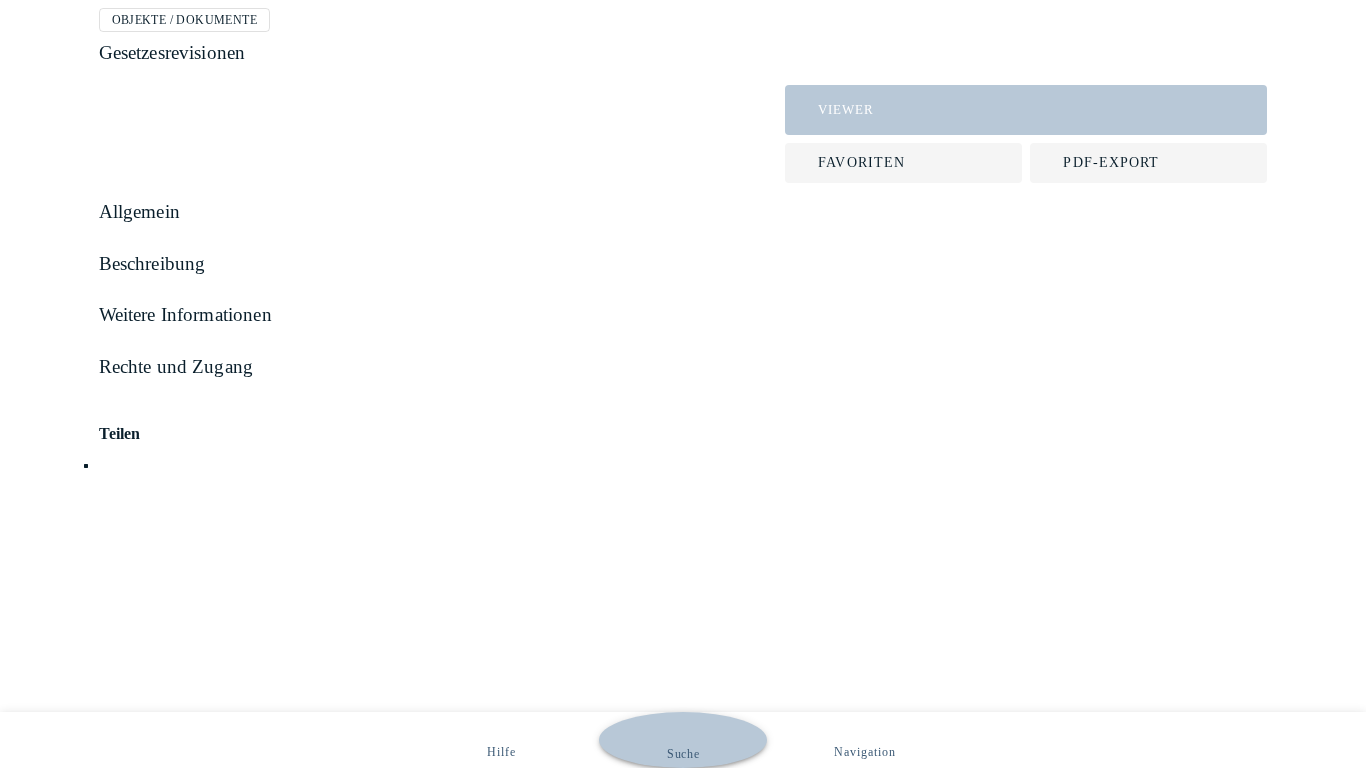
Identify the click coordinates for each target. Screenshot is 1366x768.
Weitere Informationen (185, 314)
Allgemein (139, 211)
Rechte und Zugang (176, 366)
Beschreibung (152, 263)
